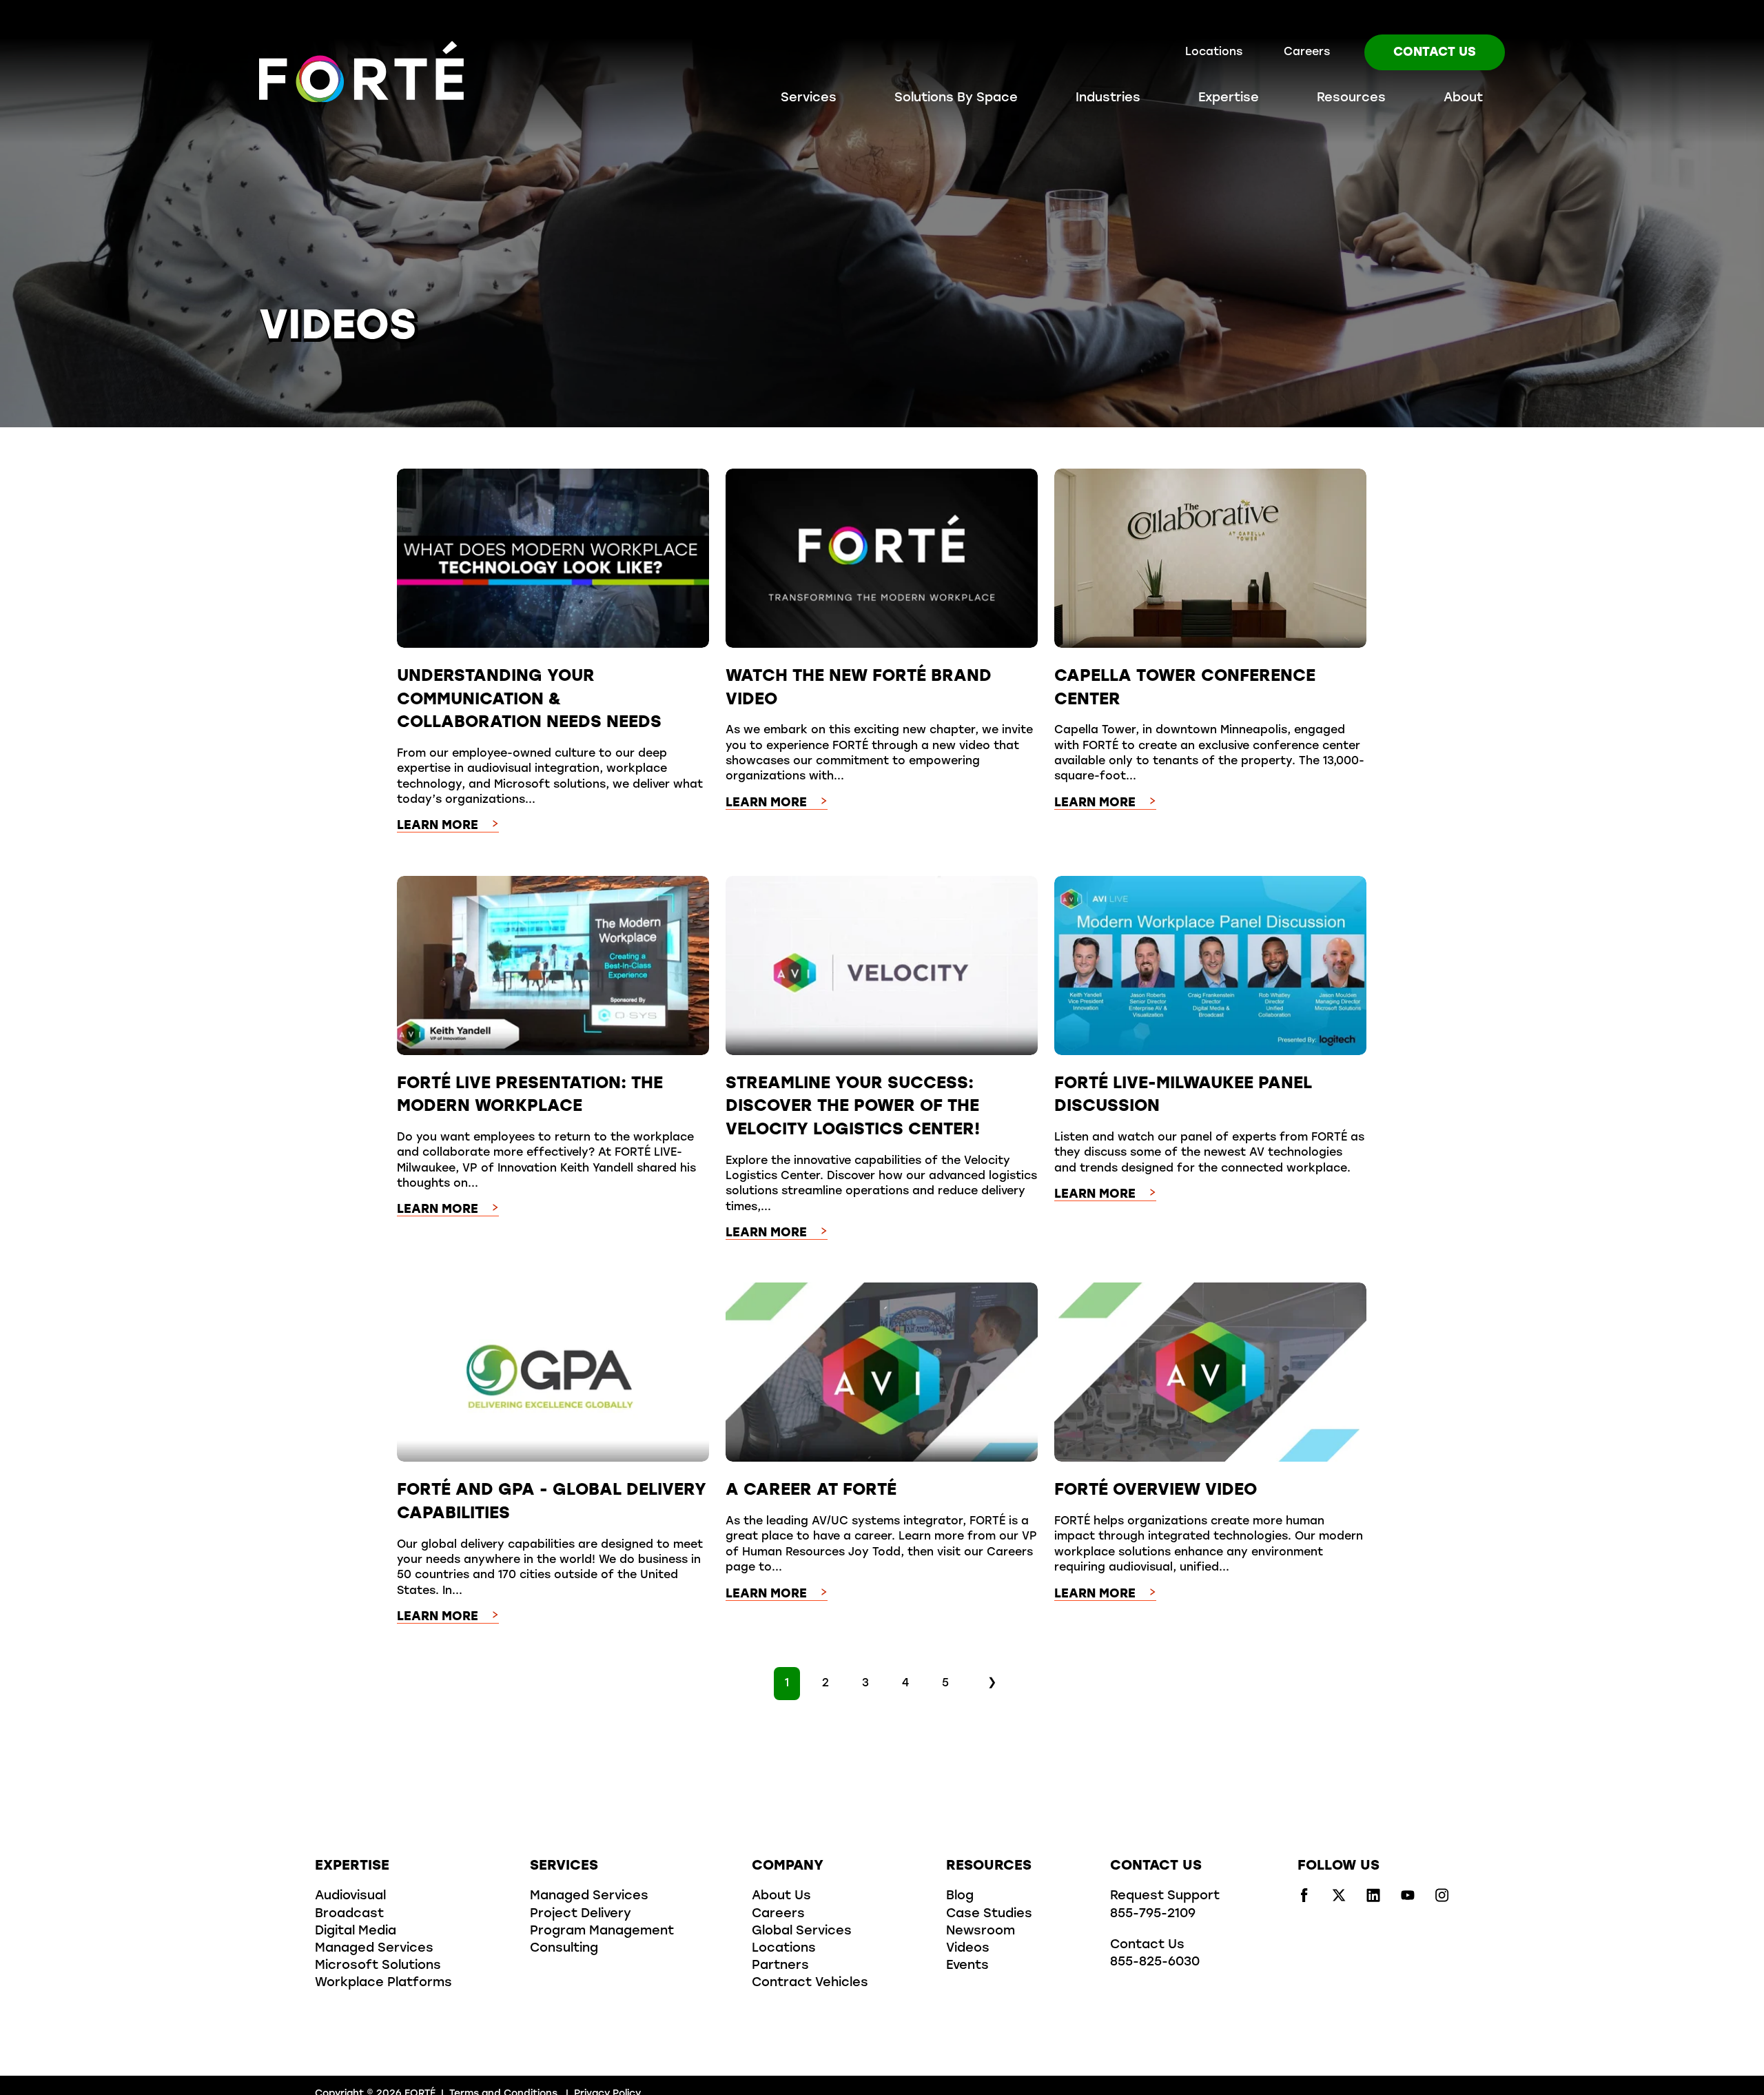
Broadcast (349, 1914)
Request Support (1165, 1897)
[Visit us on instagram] (1442, 1899)
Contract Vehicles (810, 1983)
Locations (1214, 52)
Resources (1351, 99)
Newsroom (981, 1932)
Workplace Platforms (383, 1983)
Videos (968, 1949)
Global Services (802, 1932)
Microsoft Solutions (378, 1966)
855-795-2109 (1153, 1914)
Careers (1307, 52)
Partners (780, 1966)
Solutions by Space (956, 99)
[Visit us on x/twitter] (1339, 1899)
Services (809, 99)
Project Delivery (581, 1914)
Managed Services (374, 1949)
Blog (960, 1897)
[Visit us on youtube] (1408, 1899)
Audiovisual (350, 1897)
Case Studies (989, 1914)
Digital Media (356, 1932)
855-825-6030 (1155, 1963)
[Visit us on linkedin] (1373, 1899)
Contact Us (1435, 53)
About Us (781, 1897)
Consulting (564, 1949)
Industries (1108, 99)
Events (967, 1966)
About (1463, 99)
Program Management (602, 1932)
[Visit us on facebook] (1304, 1899)
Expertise (1229, 99)
